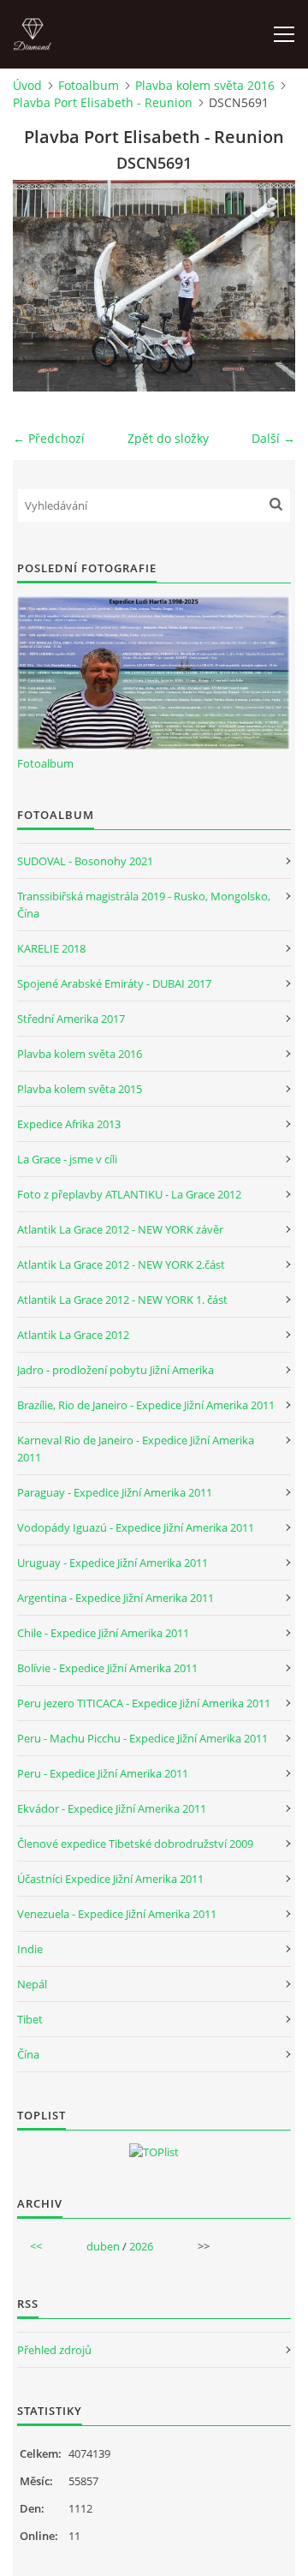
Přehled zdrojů (54, 2350)
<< (36, 2246)
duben (103, 2246)
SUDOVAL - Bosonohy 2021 (85, 861)
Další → (273, 438)
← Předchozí (49, 438)
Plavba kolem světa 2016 (205, 85)
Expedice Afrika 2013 (69, 1124)
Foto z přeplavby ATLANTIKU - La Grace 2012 (129, 1194)
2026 (141, 2246)
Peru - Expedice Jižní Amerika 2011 (103, 1773)
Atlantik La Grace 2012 (73, 1335)
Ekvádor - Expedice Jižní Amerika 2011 (112, 1808)
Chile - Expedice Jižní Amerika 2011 (103, 1633)
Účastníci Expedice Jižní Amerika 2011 (110, 1879)
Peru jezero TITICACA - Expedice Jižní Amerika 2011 (144, 1703)
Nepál (32, 1984)
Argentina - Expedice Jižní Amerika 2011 (115, 1598)
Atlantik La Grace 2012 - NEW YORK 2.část (121, 1264)
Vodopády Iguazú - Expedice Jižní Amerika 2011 (136, 1527)
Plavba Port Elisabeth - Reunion (103, 102)
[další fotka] (267, 286)
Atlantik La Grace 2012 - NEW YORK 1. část (122, 1300)
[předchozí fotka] (41, 286)
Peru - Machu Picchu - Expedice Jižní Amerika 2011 (142, 1738)
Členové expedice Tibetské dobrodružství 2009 (135, 1844)
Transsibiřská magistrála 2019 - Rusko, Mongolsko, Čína (144, 905)
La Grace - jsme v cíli (67, 1159)
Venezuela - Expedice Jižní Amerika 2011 (117, 1914)
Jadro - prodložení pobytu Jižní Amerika (115, 1370)
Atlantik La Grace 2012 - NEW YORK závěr (120, 1229)
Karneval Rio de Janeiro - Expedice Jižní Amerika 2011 (136, 1449)
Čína (28, 2054)
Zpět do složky (168, 438)
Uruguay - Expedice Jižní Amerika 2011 (113, 1563)
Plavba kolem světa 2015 (80, 1089)
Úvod (27, 85)
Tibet (30, 2019)
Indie (30, 1949)
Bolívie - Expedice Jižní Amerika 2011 (107, 1668)
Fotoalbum (89, 85)
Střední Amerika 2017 (71, 1019)
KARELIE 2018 (51, 948)
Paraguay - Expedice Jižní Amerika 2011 (115, 1492)
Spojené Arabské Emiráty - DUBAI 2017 (114, 983)
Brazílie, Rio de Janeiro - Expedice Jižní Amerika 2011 (146, 1405)
